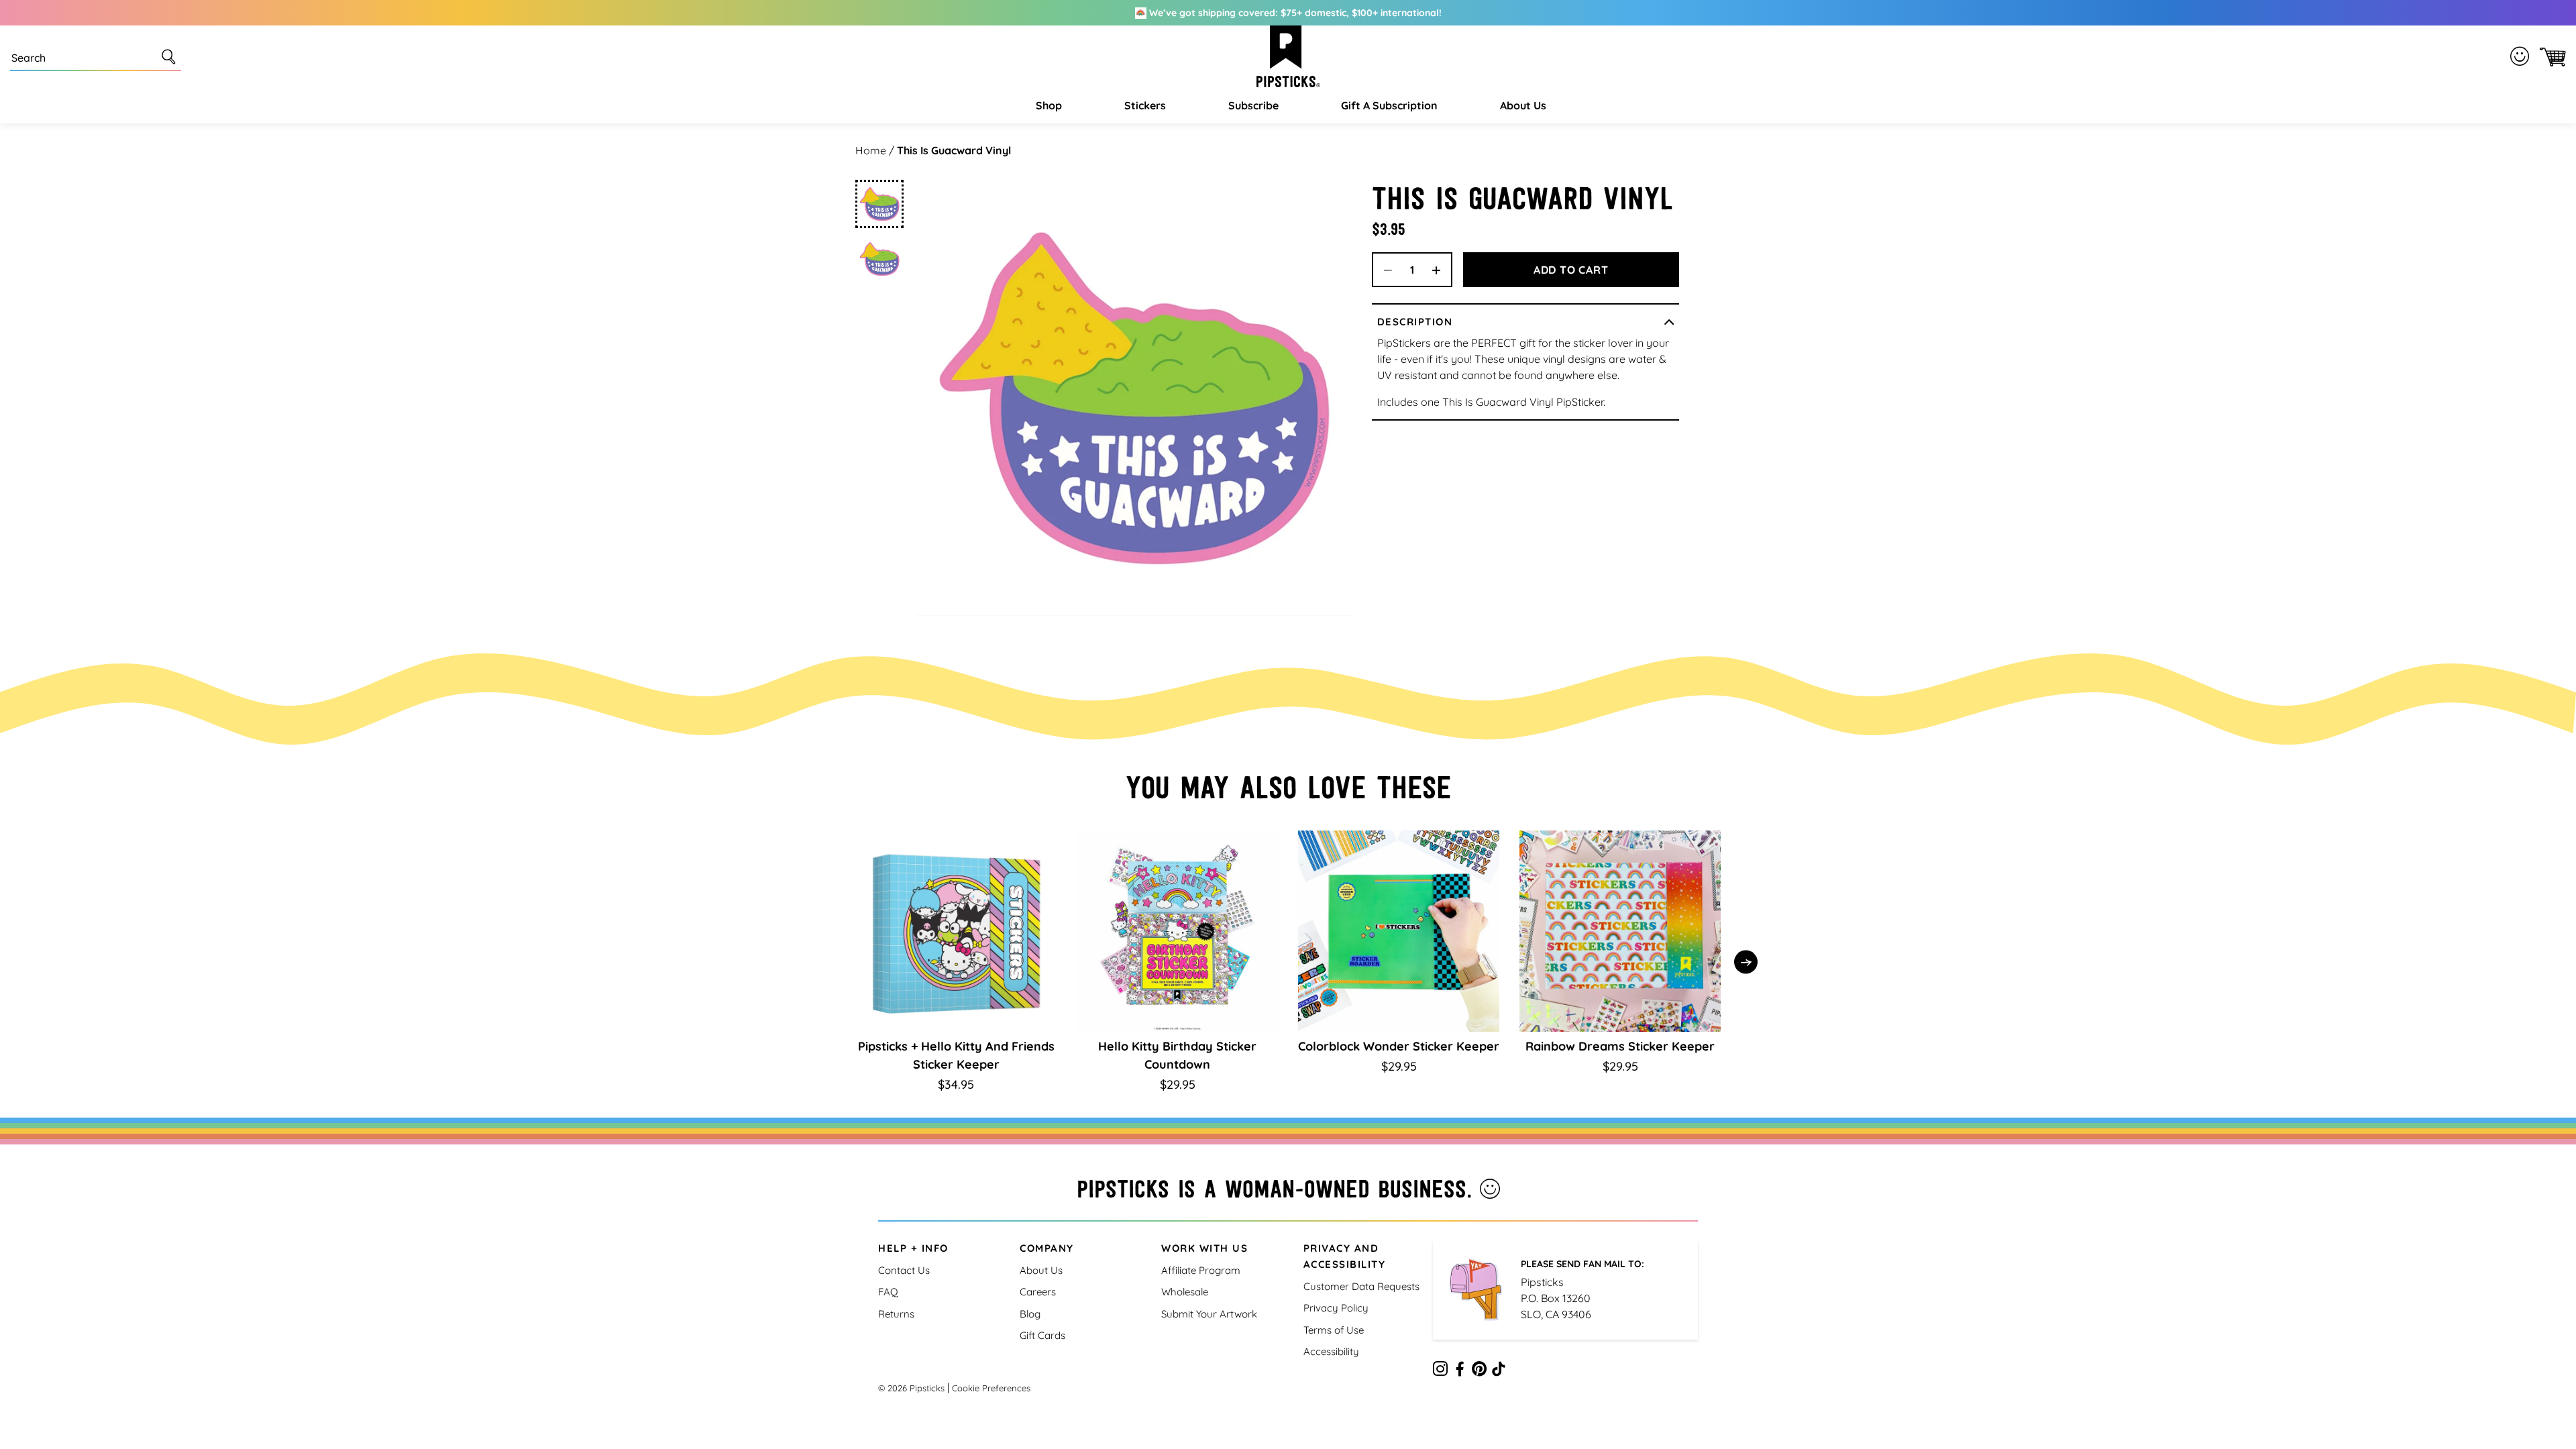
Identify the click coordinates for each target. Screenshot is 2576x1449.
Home (871, 150)
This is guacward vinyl (954, 150)
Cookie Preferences (991, 1388)
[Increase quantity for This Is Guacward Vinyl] (1441, 270)
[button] (1047, 105)
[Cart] (2550, 57)
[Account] (2522, 56)
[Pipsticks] (1288, 56)
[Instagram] (1440, 1371)
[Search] (171, 56)
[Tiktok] (1499, 1371)
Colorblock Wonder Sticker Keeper (1399, 1046)
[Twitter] (1479, 1371)
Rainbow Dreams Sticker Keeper (1620, 1046)
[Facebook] (1460, 1371)
